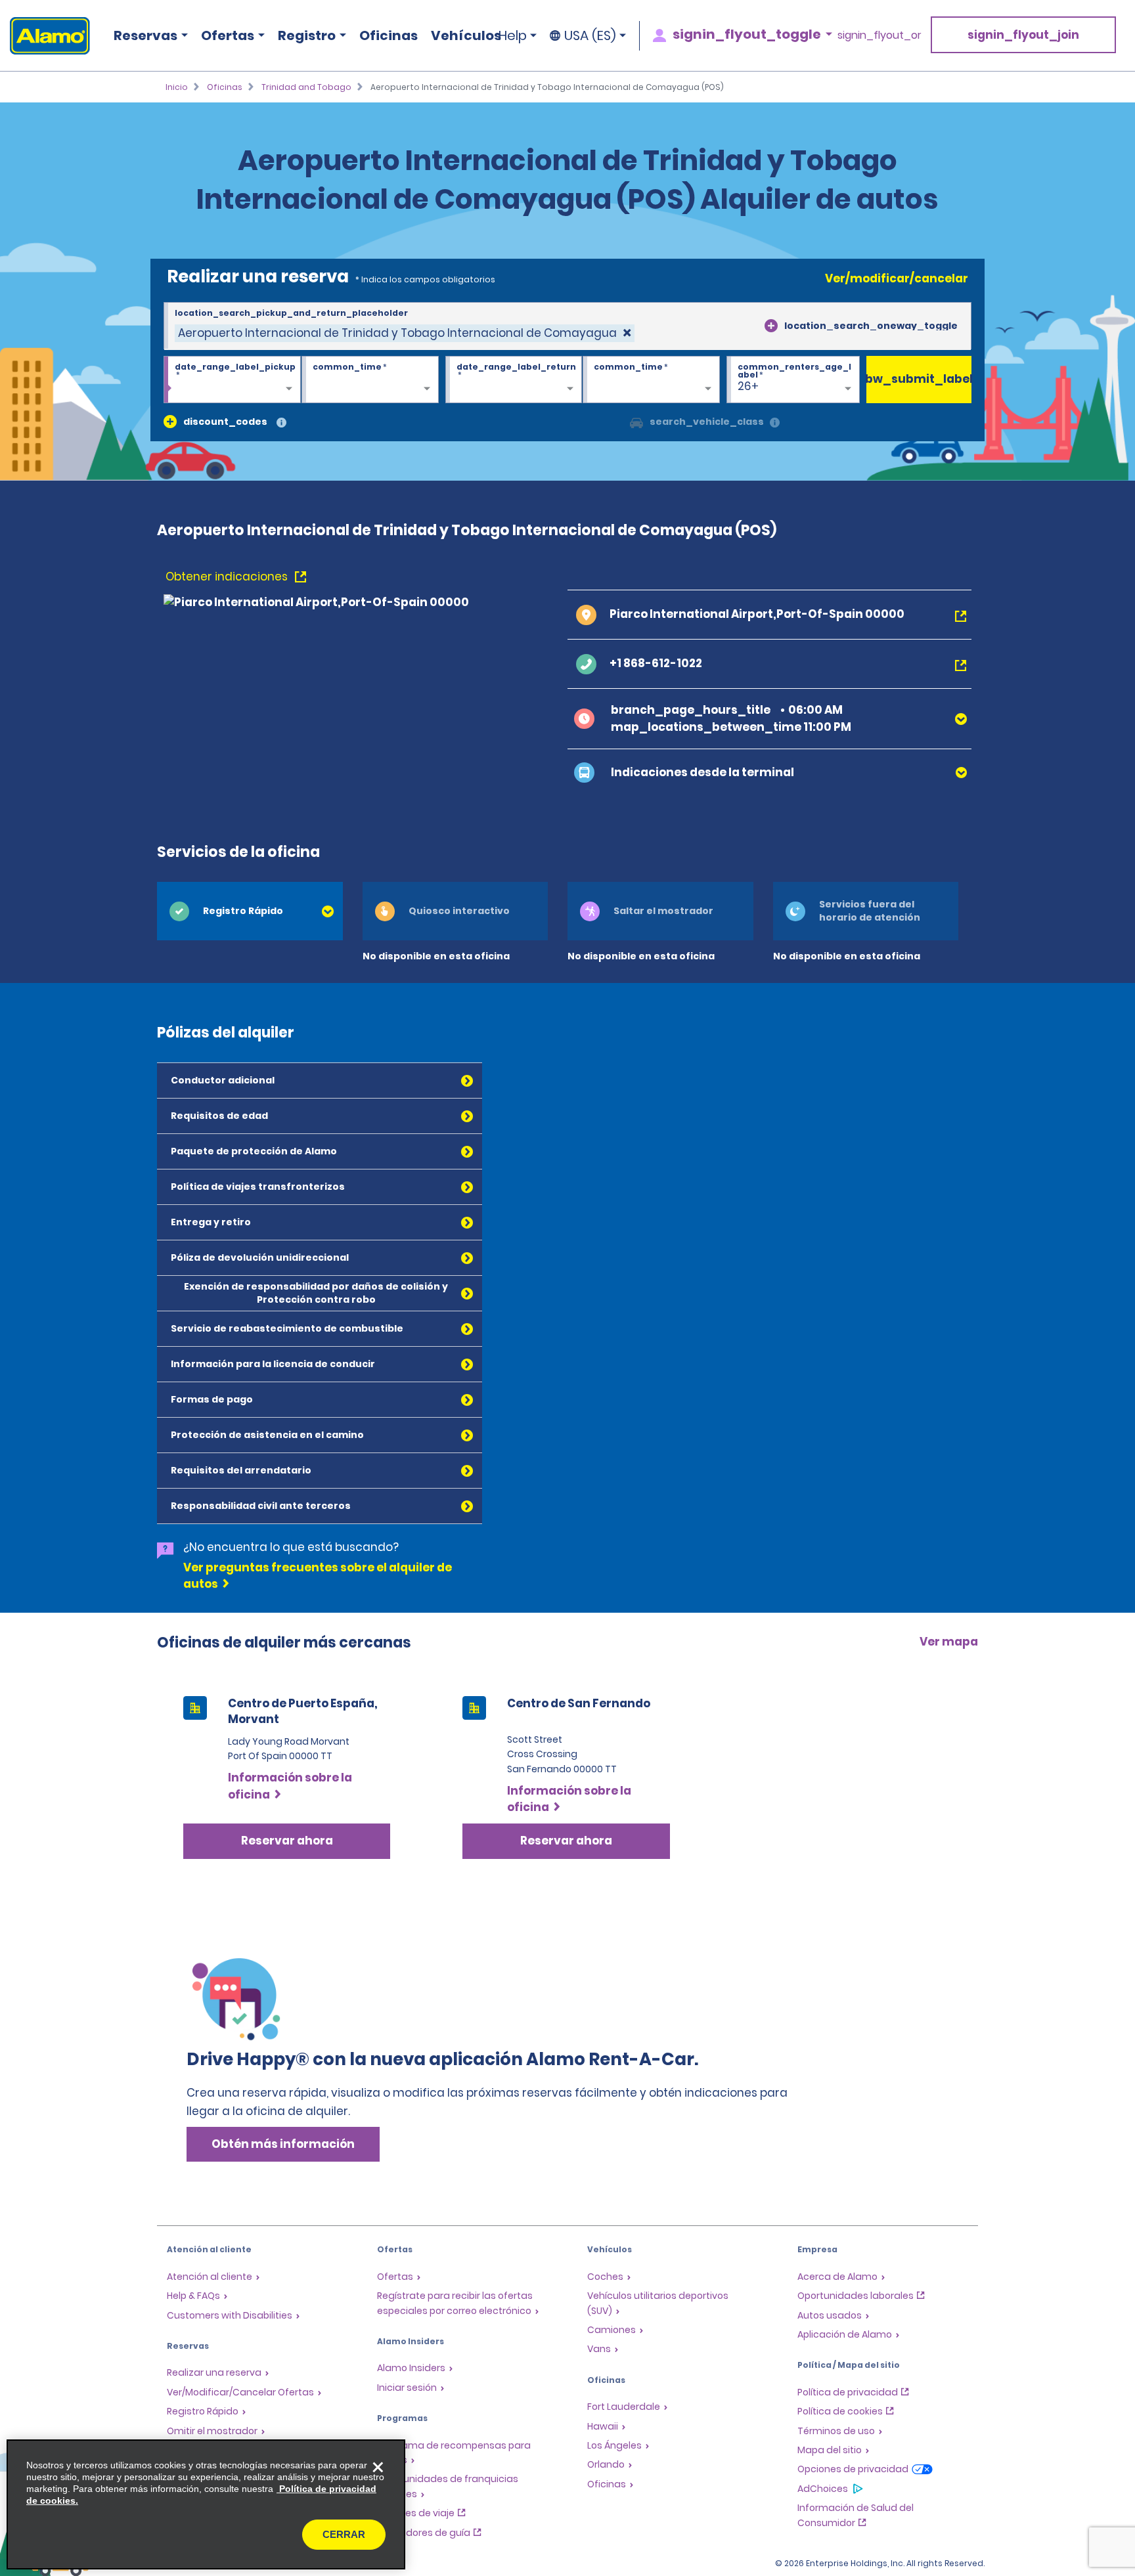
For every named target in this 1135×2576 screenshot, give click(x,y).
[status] (405, 333)
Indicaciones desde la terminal (702, 772)
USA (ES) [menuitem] (590, 35)
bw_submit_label (919, 379)
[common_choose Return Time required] (651, 380)
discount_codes (225, 422)
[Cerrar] (378, 2467)
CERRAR (344, 2534)
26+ (748, 386)
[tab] (250, 911)
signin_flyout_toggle (747, 34)
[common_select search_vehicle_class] (636, 422)
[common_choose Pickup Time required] (370, 380)
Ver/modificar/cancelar (897, 278)
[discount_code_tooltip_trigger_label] (281, 423)
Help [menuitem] (513, 35)
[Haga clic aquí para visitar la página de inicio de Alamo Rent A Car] (45, 36)
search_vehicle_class (707, 422)
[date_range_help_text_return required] (514, 380)
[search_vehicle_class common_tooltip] (775, 423)
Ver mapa (949, 1642)
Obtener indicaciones (228, 577)
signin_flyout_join (1023, 35)
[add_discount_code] (170, 422)
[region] (206, 2504)
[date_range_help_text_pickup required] (232, 380)
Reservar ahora (287, 1841)
